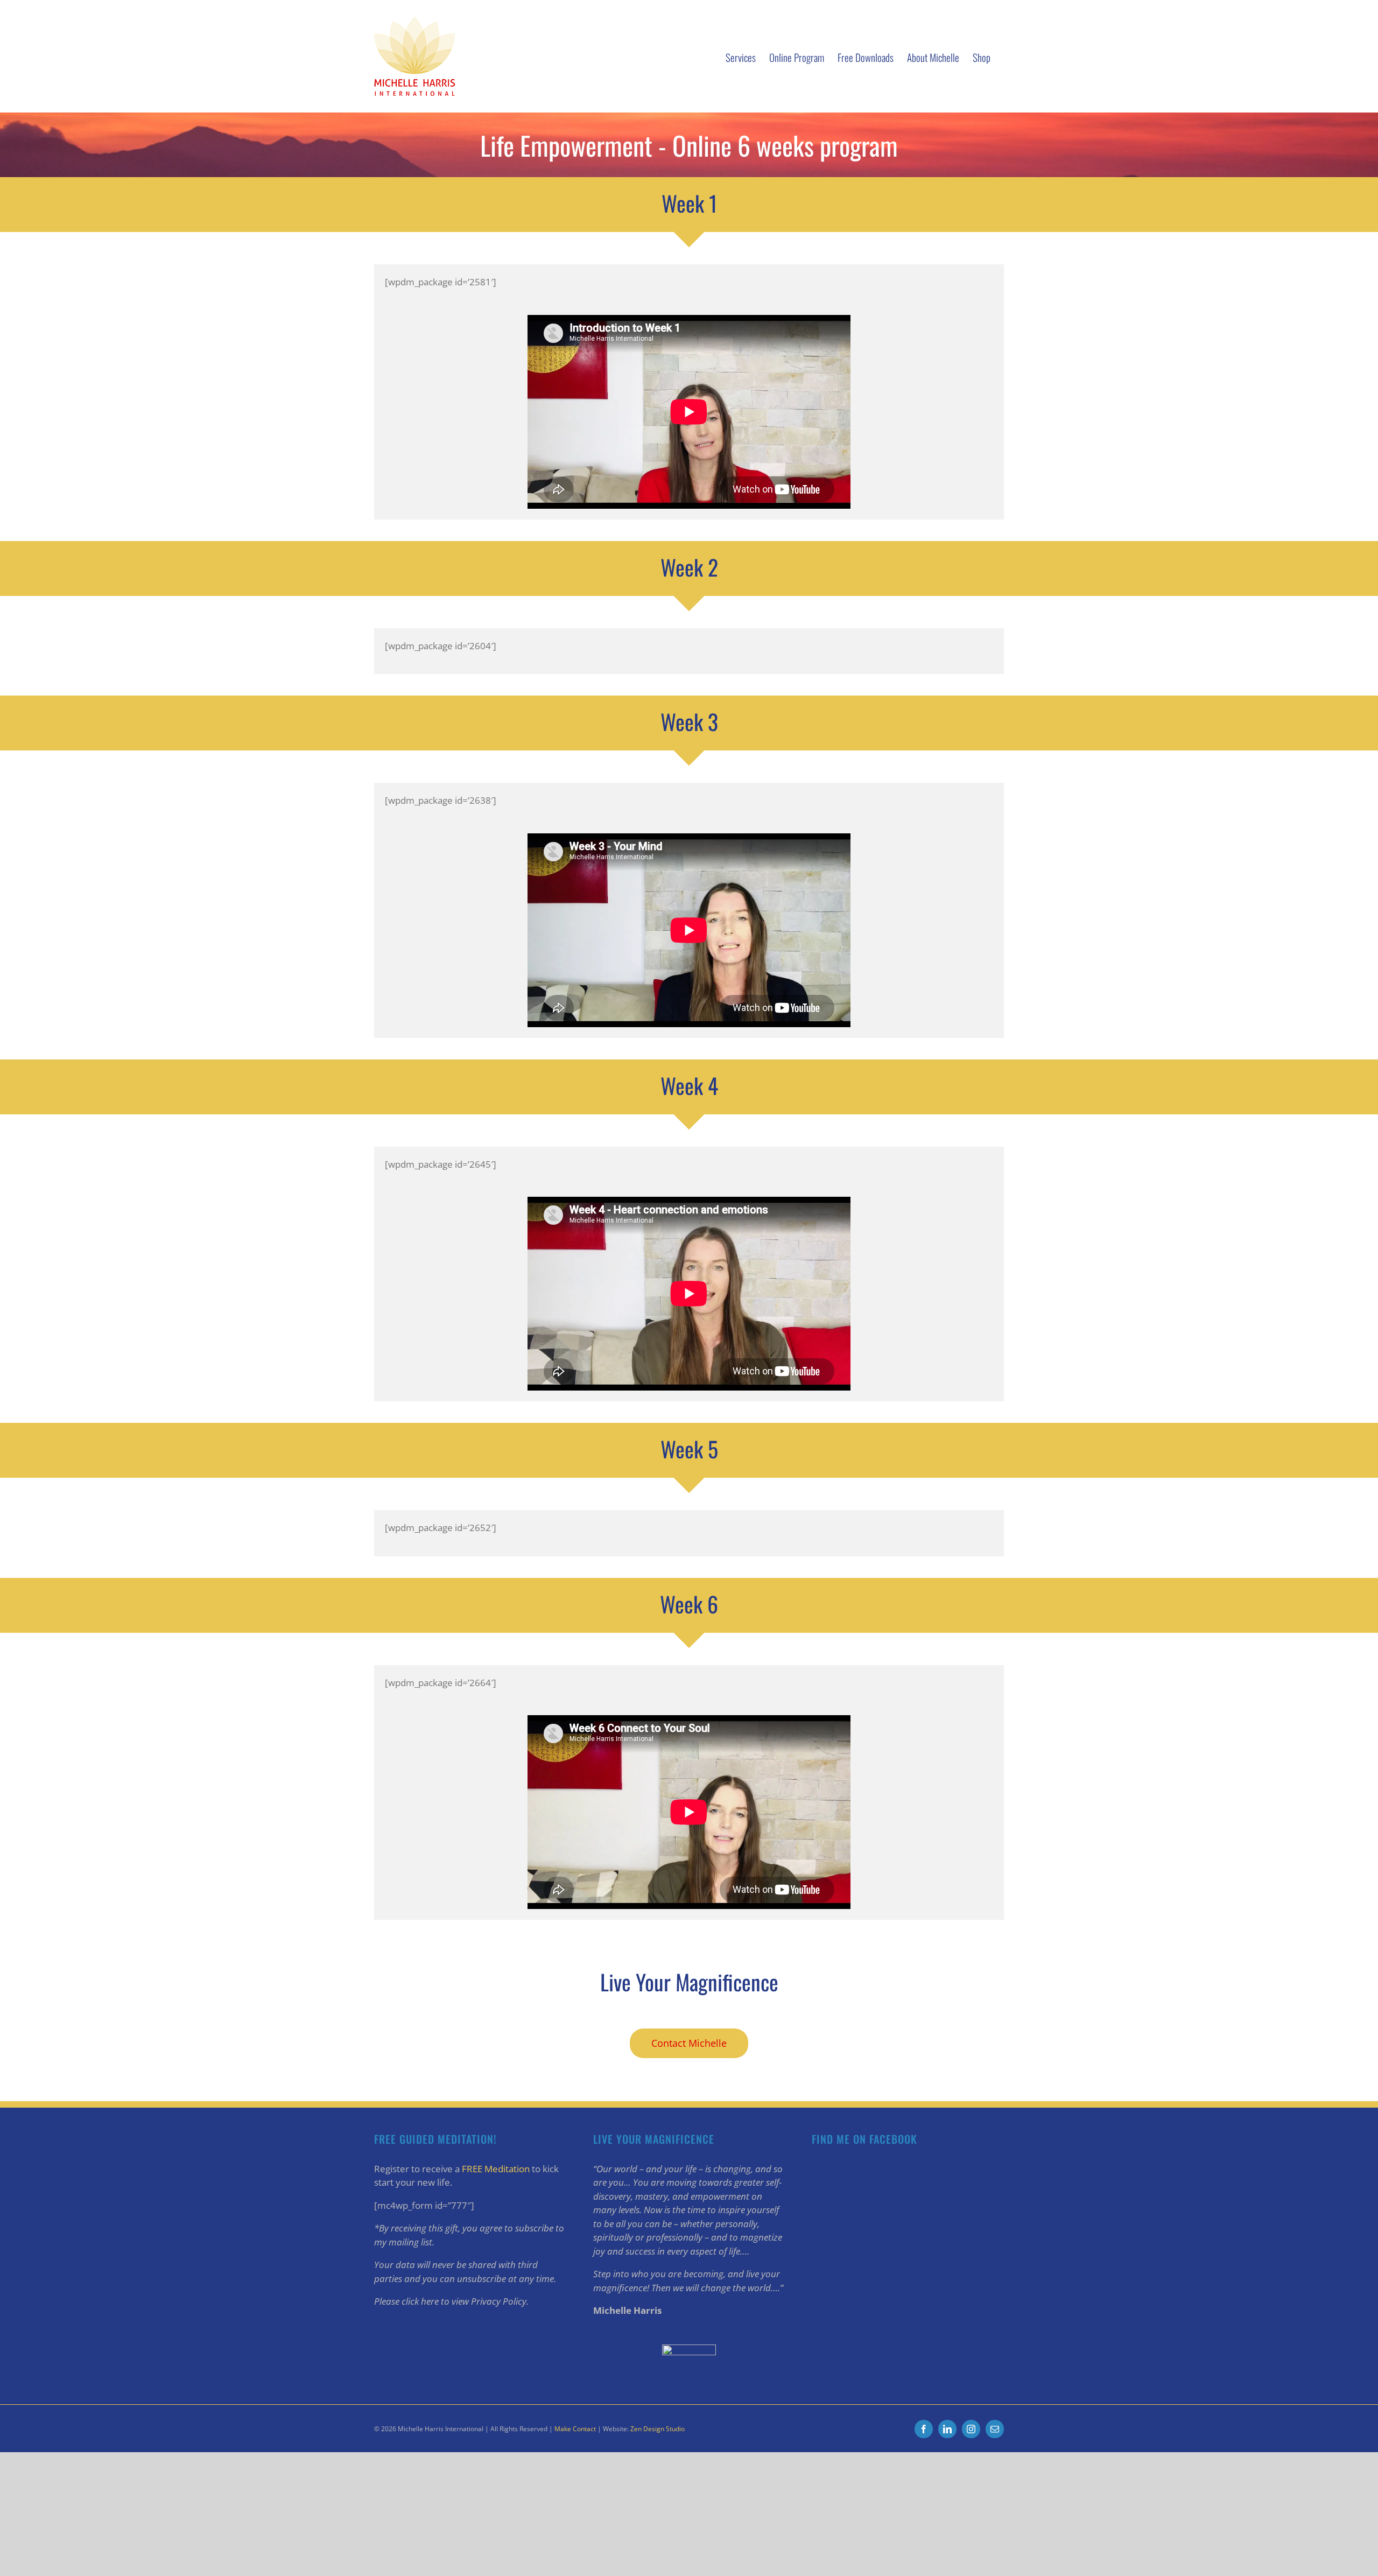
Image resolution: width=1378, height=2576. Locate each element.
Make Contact (575, 2429)
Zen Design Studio (658, 2429)
